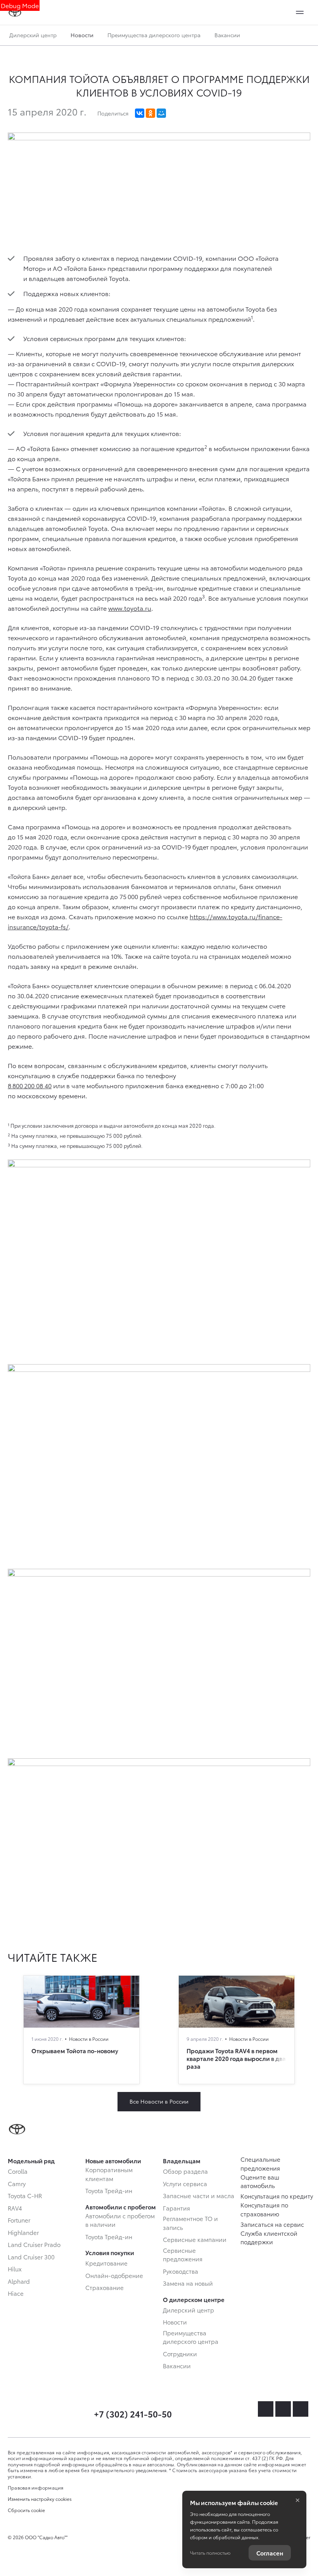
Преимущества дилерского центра (154, 35)
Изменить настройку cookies (40, 2499)
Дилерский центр (33, 35)
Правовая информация (36, 2487)
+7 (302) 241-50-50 (133, 2413)
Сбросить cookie (26, 2510)
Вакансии (227, 35)
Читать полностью (210, 2553)
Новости (82, 35)
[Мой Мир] (161, 113)
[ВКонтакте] (140, 113)
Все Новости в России (159, 2101)
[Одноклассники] (150, 113)
